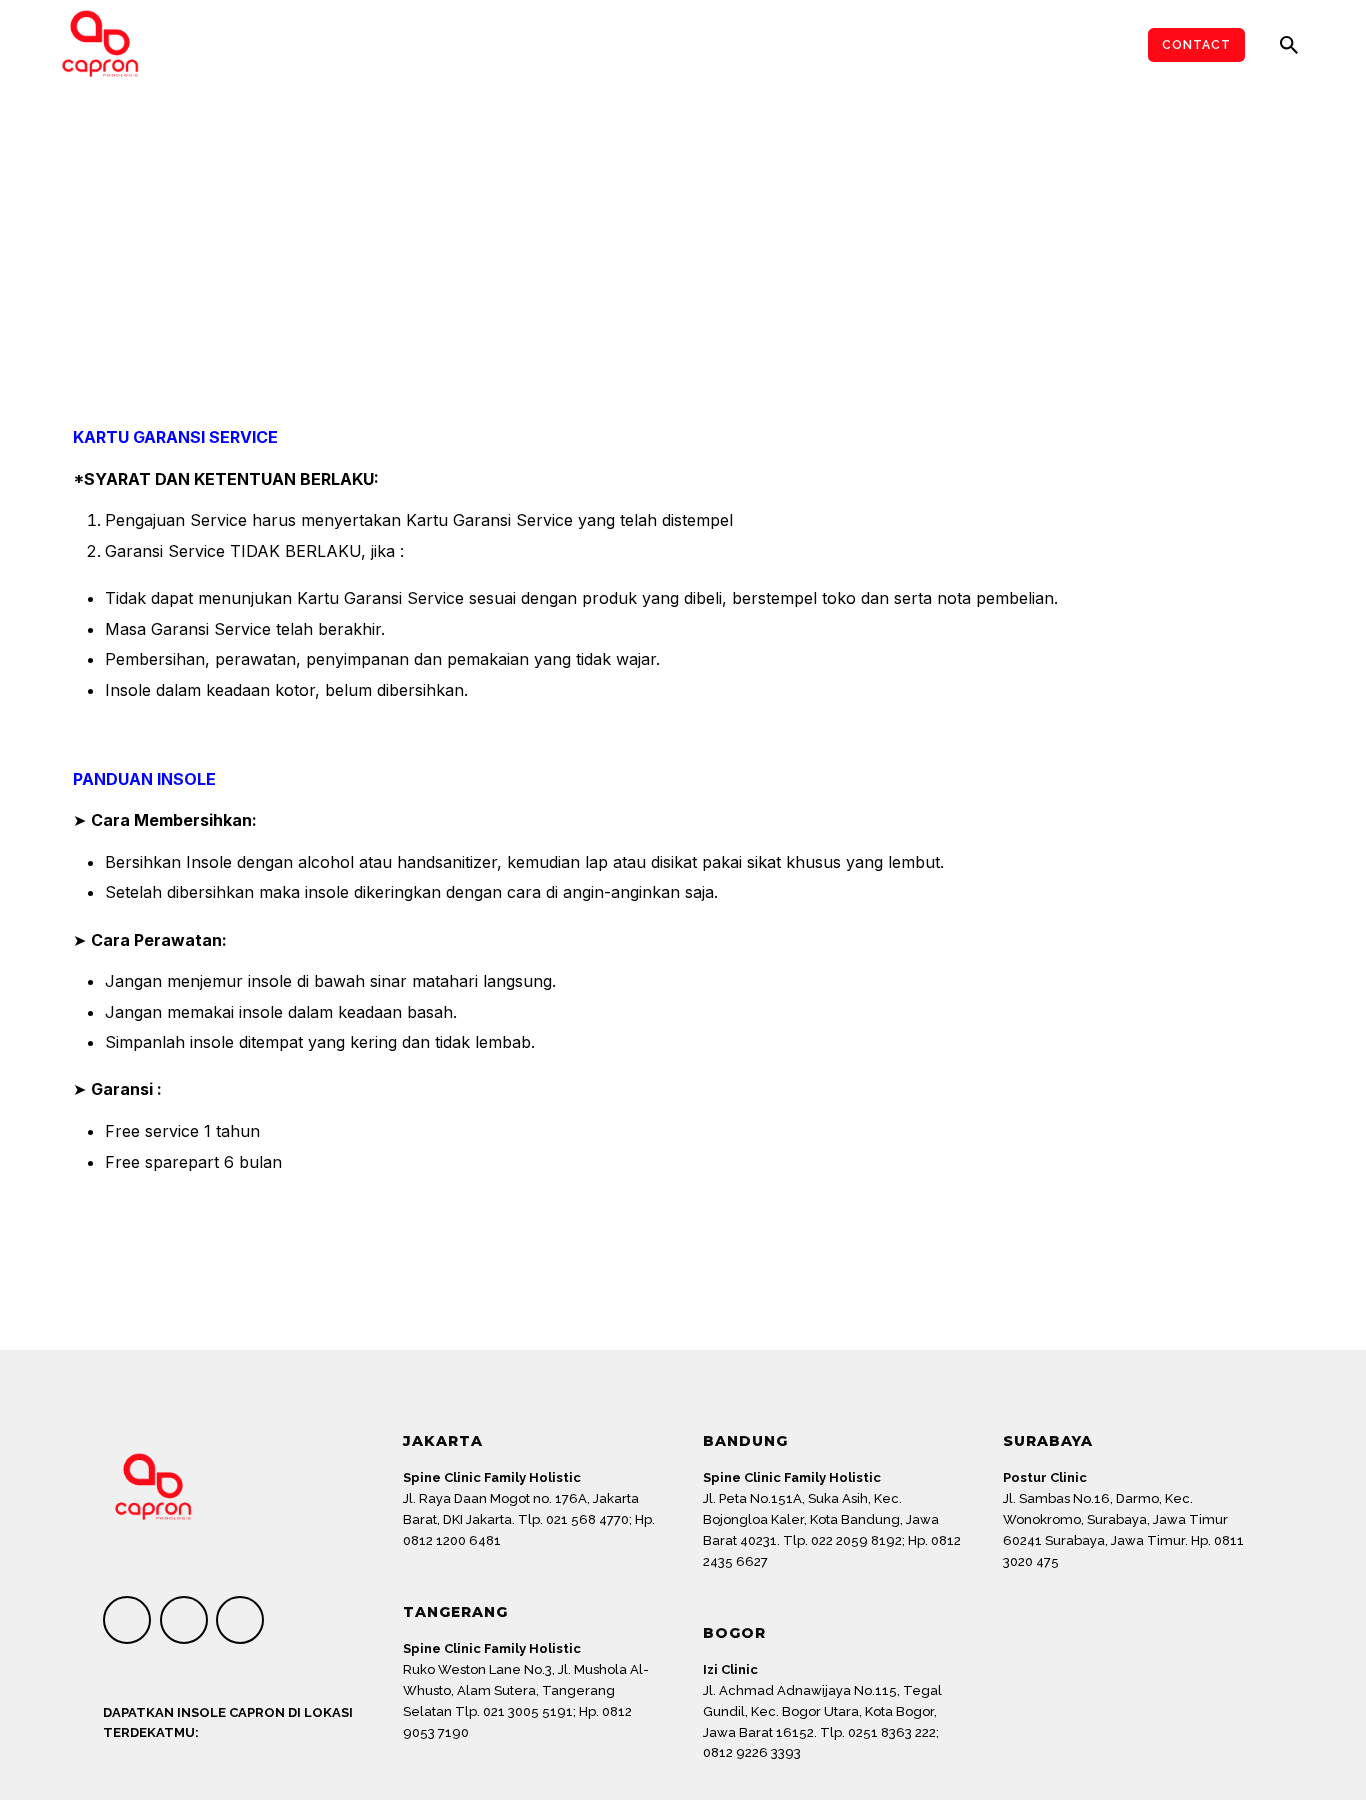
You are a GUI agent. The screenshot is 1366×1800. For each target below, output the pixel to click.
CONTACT (1196, 45)
